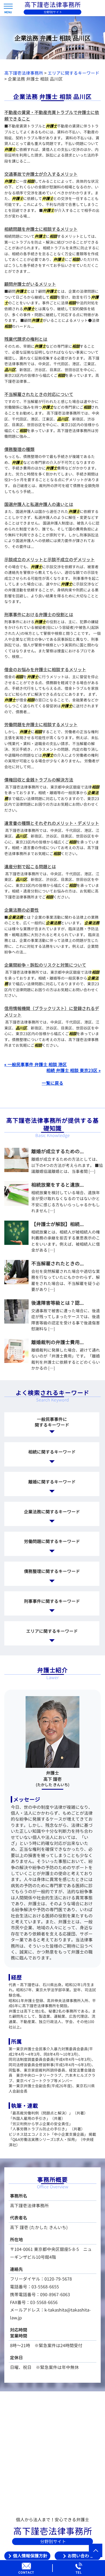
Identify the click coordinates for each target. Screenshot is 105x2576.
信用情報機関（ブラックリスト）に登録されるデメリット (52, 1012)
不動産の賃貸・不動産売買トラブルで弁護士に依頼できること (52, 116)
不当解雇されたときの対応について (39, 394)
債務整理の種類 (19, 449)
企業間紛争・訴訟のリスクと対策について (45, 965)
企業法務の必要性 (22, 910)
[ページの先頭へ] (96, 2550)
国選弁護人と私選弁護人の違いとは (39, 504)
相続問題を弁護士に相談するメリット (41, 229)
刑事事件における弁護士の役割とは (39, 615)
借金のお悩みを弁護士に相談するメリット (45, 670)
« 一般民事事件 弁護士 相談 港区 (36, 1065)
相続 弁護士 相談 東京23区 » (73, 1070)
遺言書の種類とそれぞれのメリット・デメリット (52, 823)
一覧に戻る (52, 1083)
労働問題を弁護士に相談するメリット (41, 725)
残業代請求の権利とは (26, 339)
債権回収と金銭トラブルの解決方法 (39, 780)
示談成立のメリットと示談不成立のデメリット (50, 560)
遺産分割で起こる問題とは (30, 867)
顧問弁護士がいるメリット (30, 284)
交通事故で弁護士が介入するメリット (41, 174)
